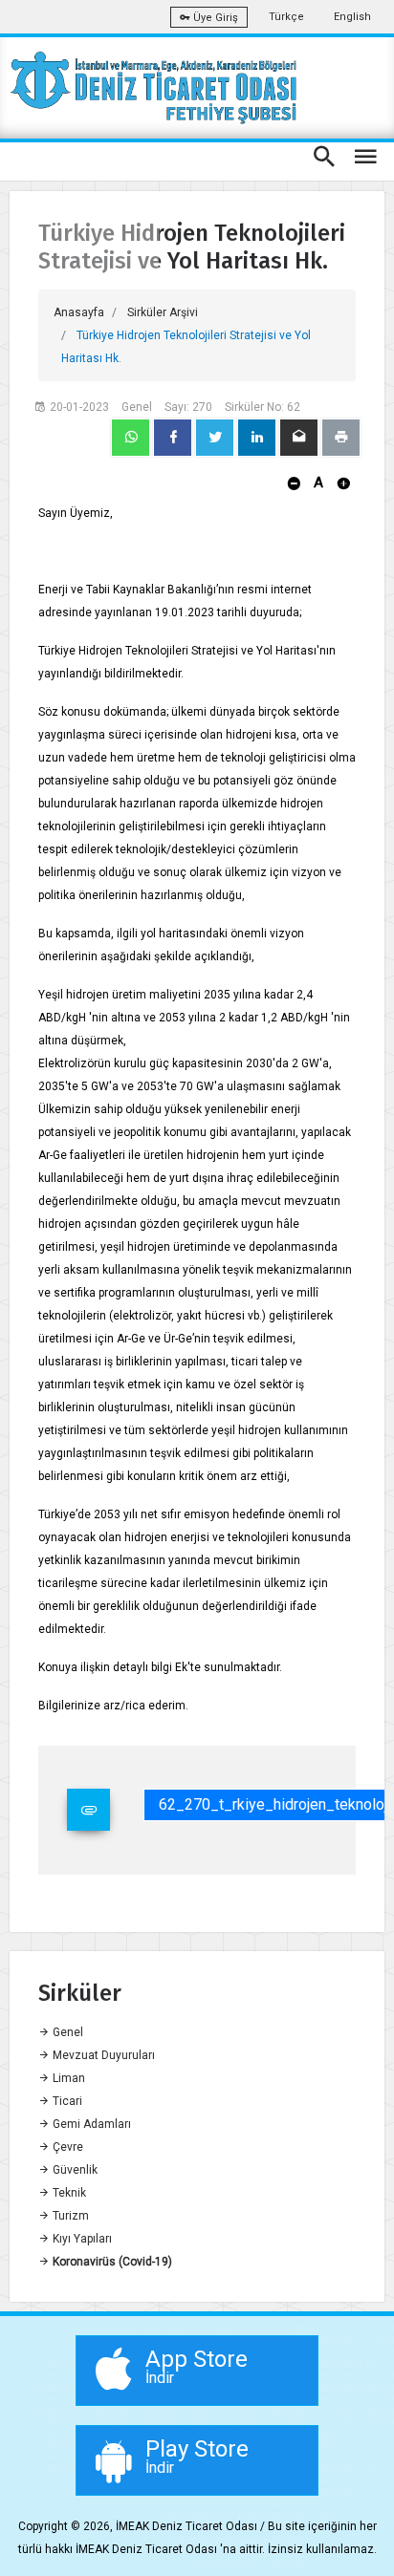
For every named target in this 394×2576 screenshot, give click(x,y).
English (352, 17)
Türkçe (286, 17)
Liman (67, 2078)
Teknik (68, 2193)
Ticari (66, 2101)
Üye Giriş (214, 18)
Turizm (69, 2216)
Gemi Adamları (90, 2124)
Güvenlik (74, 2170)
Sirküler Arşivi (163, 312)
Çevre (66, 2147)
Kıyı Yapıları (81, 2239)
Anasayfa (79, 312)
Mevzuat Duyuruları (102, 2055)
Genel (66, 2032)
